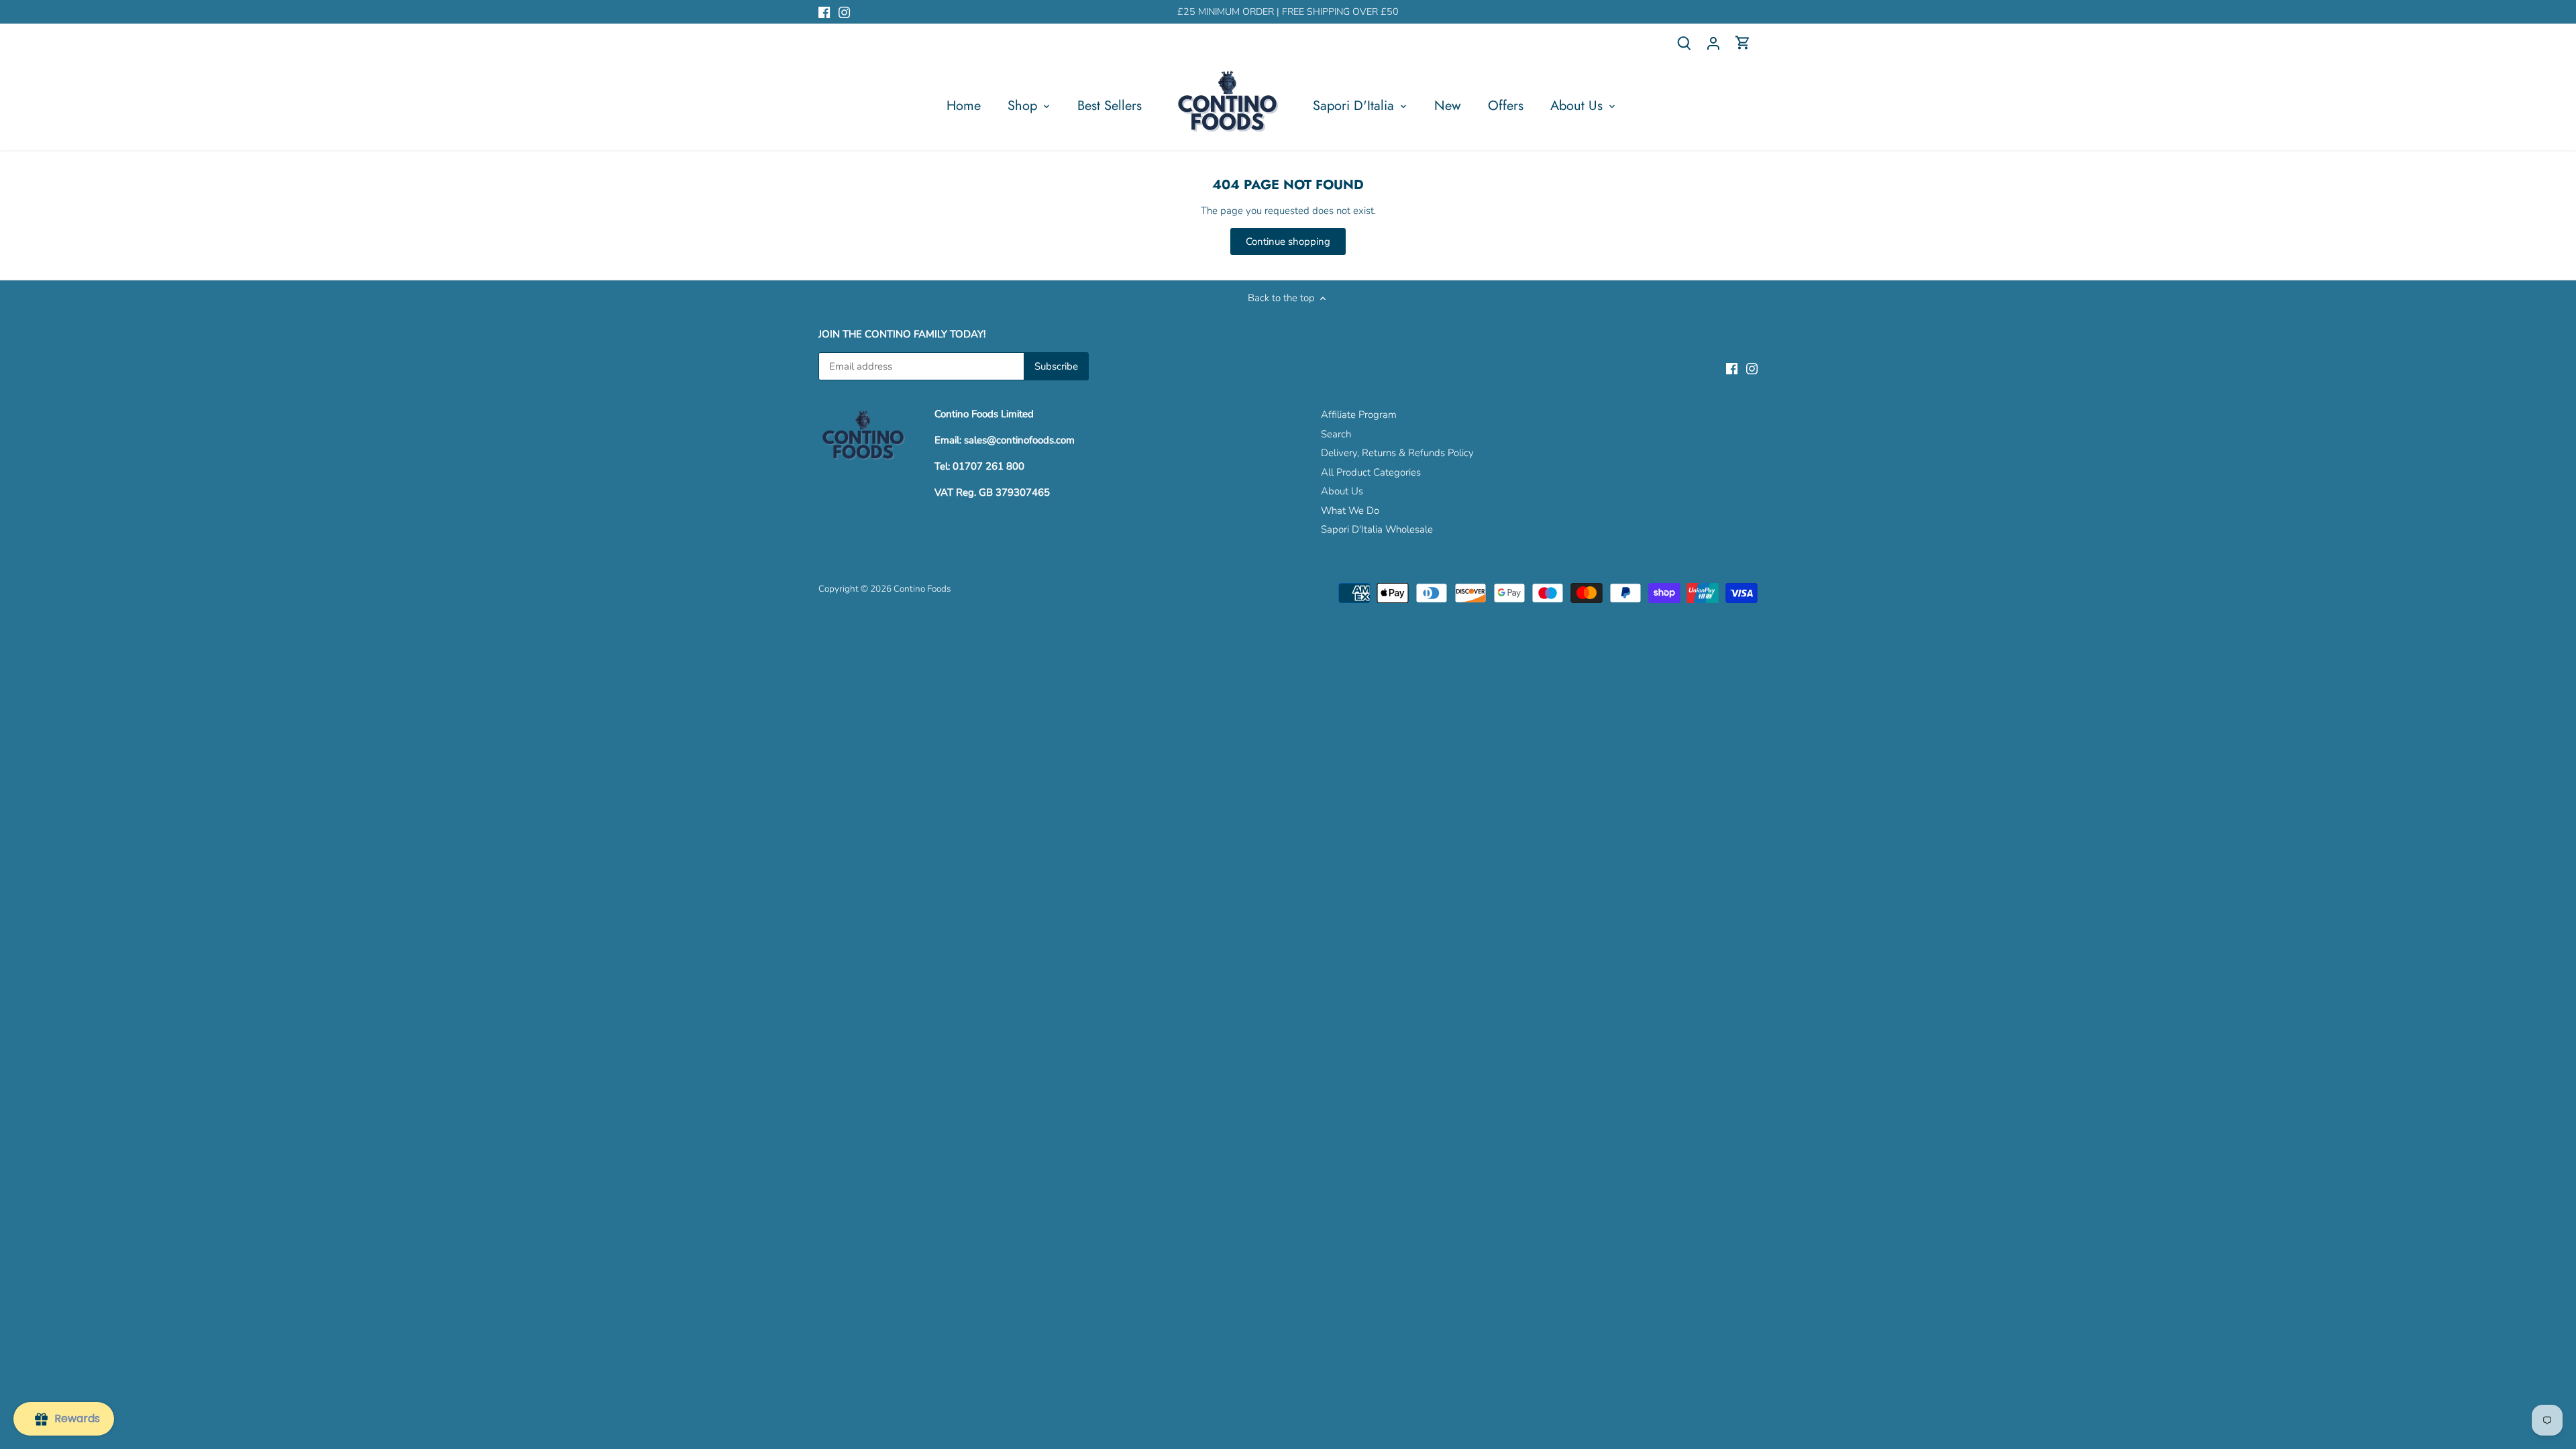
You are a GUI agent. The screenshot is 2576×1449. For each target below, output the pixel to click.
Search (1336, 434)
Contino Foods (922, 589)
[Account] (1713, 43)
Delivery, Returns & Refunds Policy (1397, 453)
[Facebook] (824, 12)
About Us (1342, 491)
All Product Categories (1371, 472)
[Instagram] (844, 12)
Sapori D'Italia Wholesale (1377, 529)
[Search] (1684, 43)
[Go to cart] (1743, 43)
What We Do (1350, 511)
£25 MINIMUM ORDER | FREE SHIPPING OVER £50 (1288, 12)
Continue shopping (1288, 241)
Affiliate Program (1359, 415)
